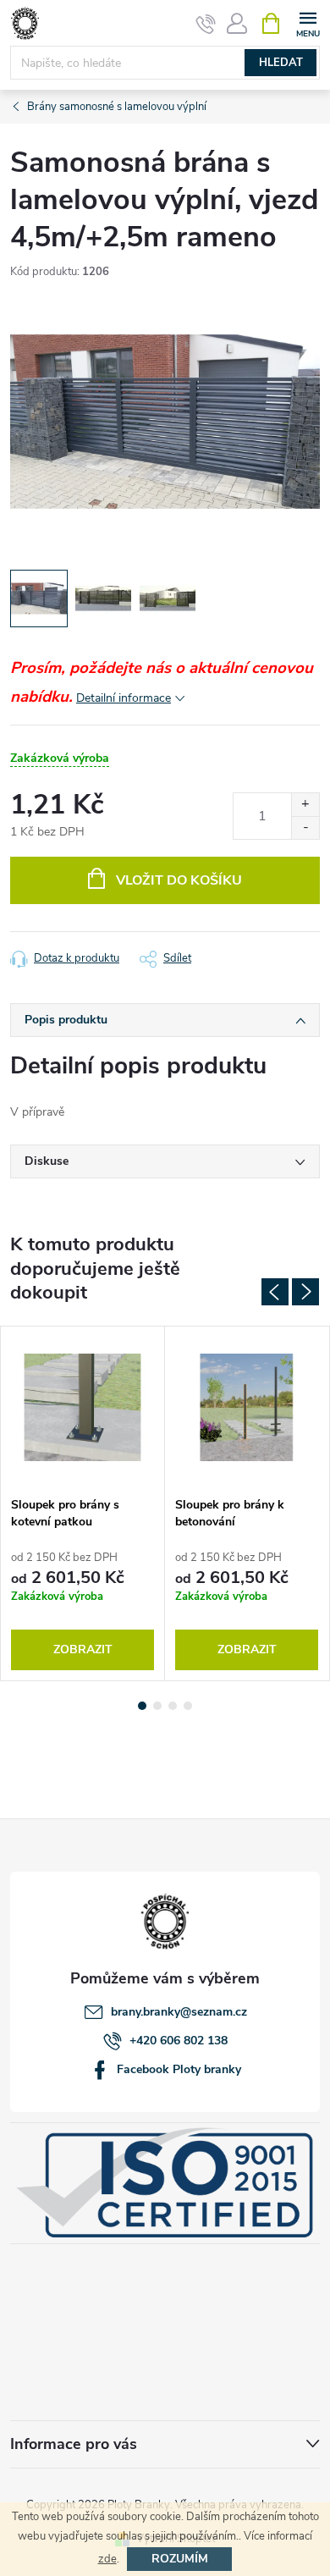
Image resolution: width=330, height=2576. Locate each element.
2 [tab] (157, 1706)
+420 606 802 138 (179, 2041)
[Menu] (308, 22)
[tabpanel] (83, 1503)
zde (107, 2559)
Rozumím (180, 2559)
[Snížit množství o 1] (305, 827)
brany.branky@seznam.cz (179, 2012)
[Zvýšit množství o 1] (305, 805)
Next (305, 1292)
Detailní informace (124, 698)
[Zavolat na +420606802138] (206, 24)
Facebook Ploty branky (179, 2069)
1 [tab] (142, 1706)
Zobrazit (83, 1649)
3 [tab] (173, 1706)
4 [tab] (188, 1706)
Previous (275, 1292)
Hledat (281, 63)
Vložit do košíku (179, 880)
